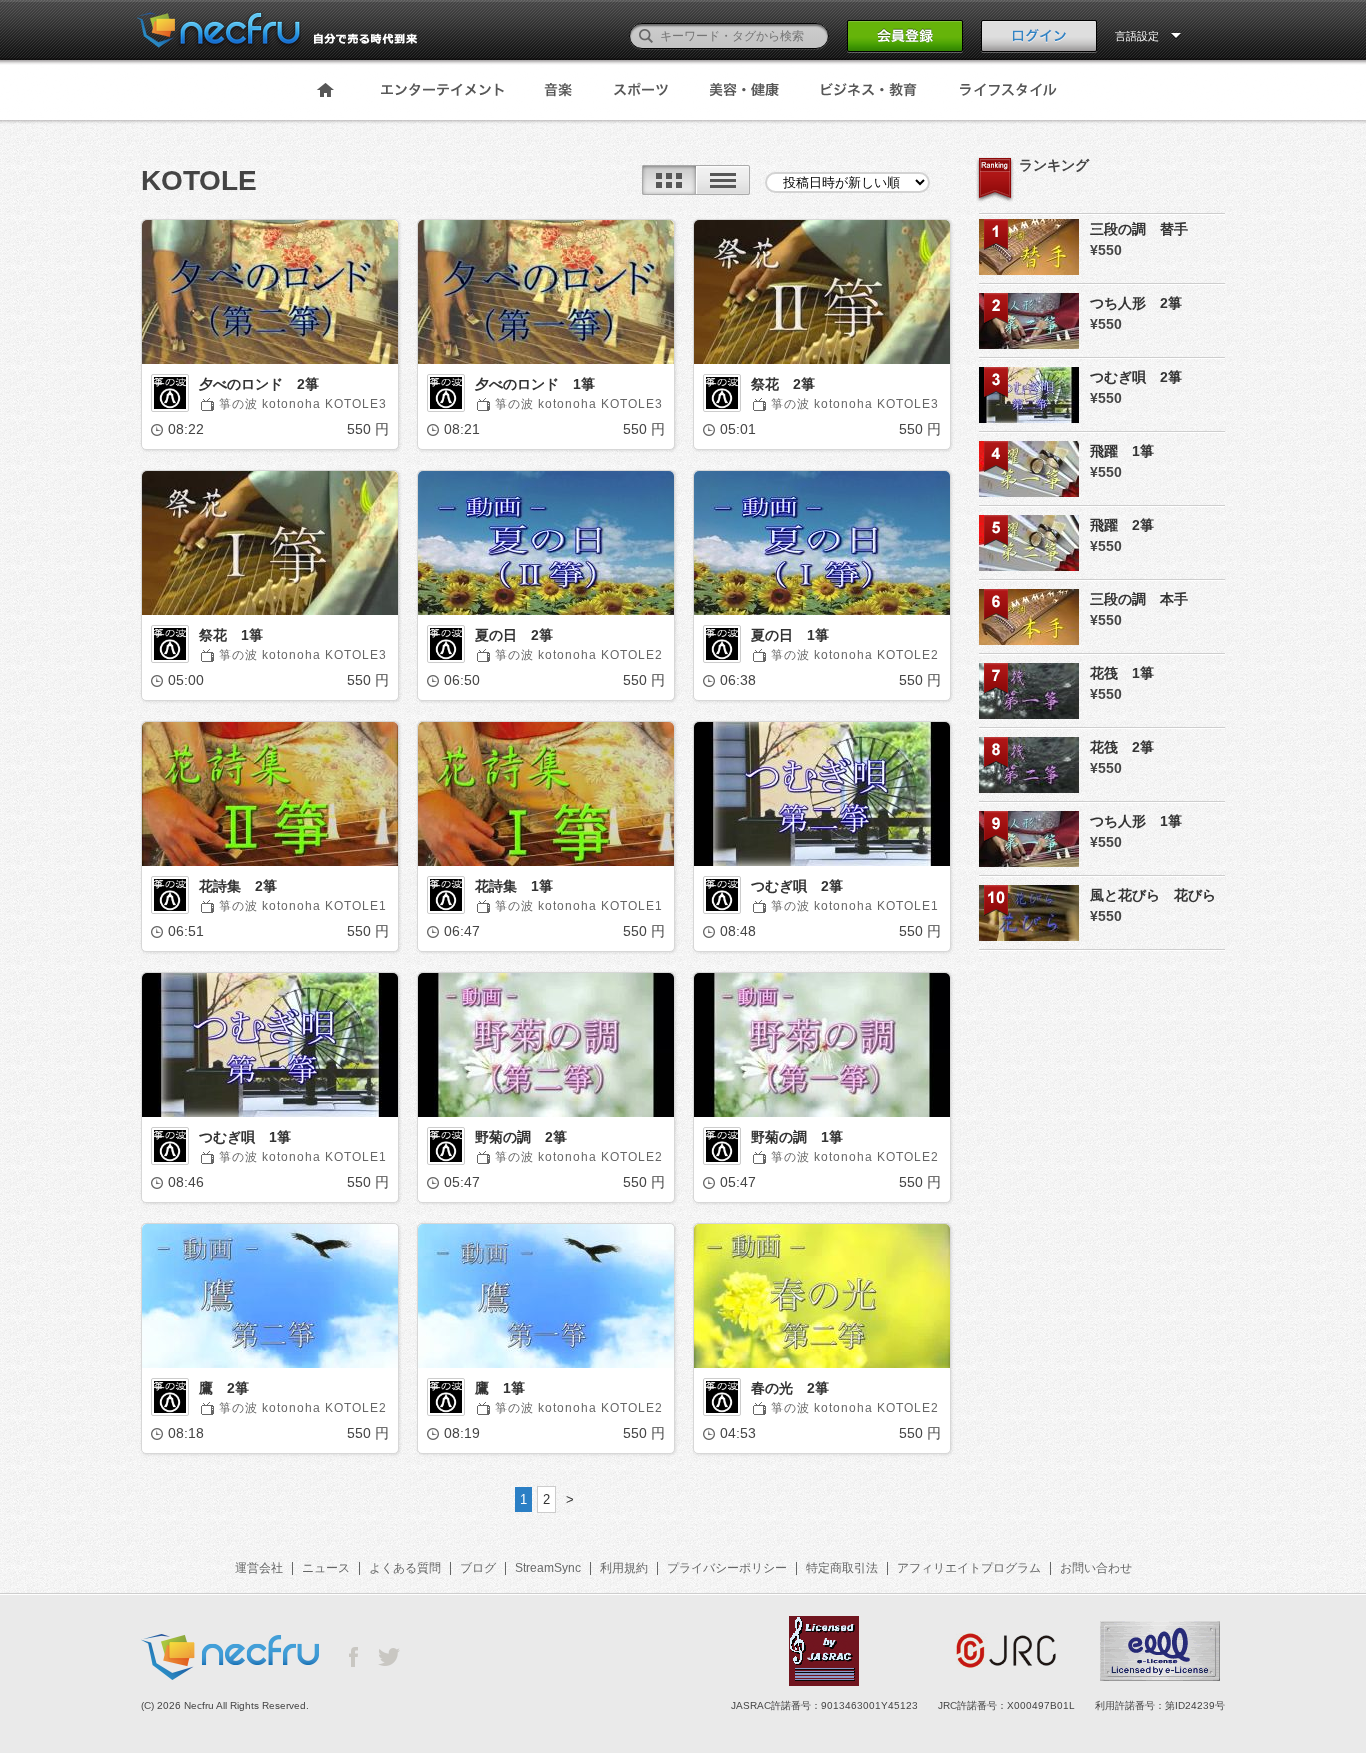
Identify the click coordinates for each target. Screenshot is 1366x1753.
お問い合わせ (1096, 1568)
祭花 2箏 (783, 384)
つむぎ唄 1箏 (245, 1137)
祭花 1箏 (231, 635)
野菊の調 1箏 (797, 1137)
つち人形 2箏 (1136, 303)
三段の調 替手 (1139, 229)
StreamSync (548, 1568)
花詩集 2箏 (238, 886)
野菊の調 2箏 (521, 1137)
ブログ (478, 1568)
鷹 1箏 (500, 1388)
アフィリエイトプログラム (969, 1568)
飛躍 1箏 (1122, 451)
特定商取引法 (842, 1568)
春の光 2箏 (790, 1388)
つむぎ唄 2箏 (797, 886)
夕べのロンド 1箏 (535, 384)
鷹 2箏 (224, 1388)
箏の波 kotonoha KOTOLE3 (303, 404)
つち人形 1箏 (1136, 821)
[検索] (646, 36)
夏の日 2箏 (514, 635)
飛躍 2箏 (1122, 525)
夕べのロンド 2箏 (259, 384)
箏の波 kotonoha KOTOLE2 (579, 655)
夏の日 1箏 (790, 635)
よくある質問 (405, 1568)
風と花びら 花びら (1153, 895)
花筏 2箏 (1122, 747)
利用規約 (624, 1568)
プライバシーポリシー (727, 1568)
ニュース (326, 1568)
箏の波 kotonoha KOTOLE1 (303, 906)
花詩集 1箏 (514, 886)
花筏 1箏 (1122, 673)
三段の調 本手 (1139, 599)
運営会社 (259, 1568)
